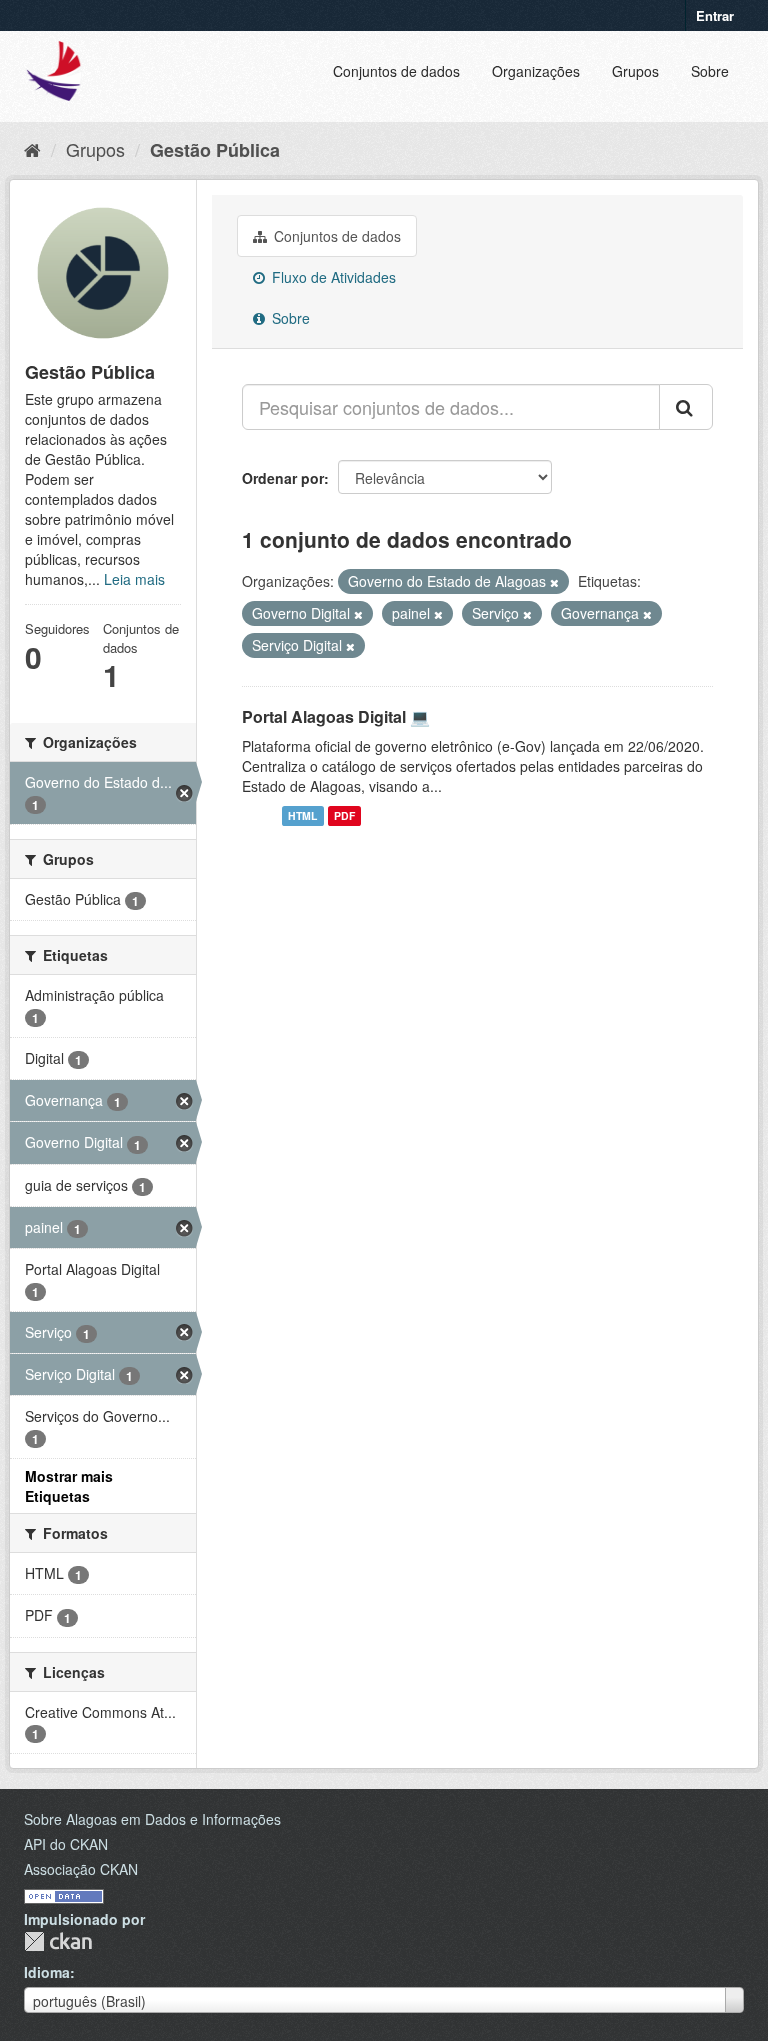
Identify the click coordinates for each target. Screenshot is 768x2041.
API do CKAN (66, 1844)
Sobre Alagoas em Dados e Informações (152, 1819)
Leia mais (134, 579)
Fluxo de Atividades (332, 277)
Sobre (710, 71)
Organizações (536, 71)
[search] (686, 407)
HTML (302, 815)
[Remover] (554, 582)
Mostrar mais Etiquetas (69, 1486)
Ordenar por (283, 478)
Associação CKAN (81, 1869)
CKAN (58, 1941)
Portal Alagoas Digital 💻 (336, 716)
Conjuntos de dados (396, 71)
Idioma (47, 1972)
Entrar (715, 15)
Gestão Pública (215, 150)
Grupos (635, 71)
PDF (344, 815)
